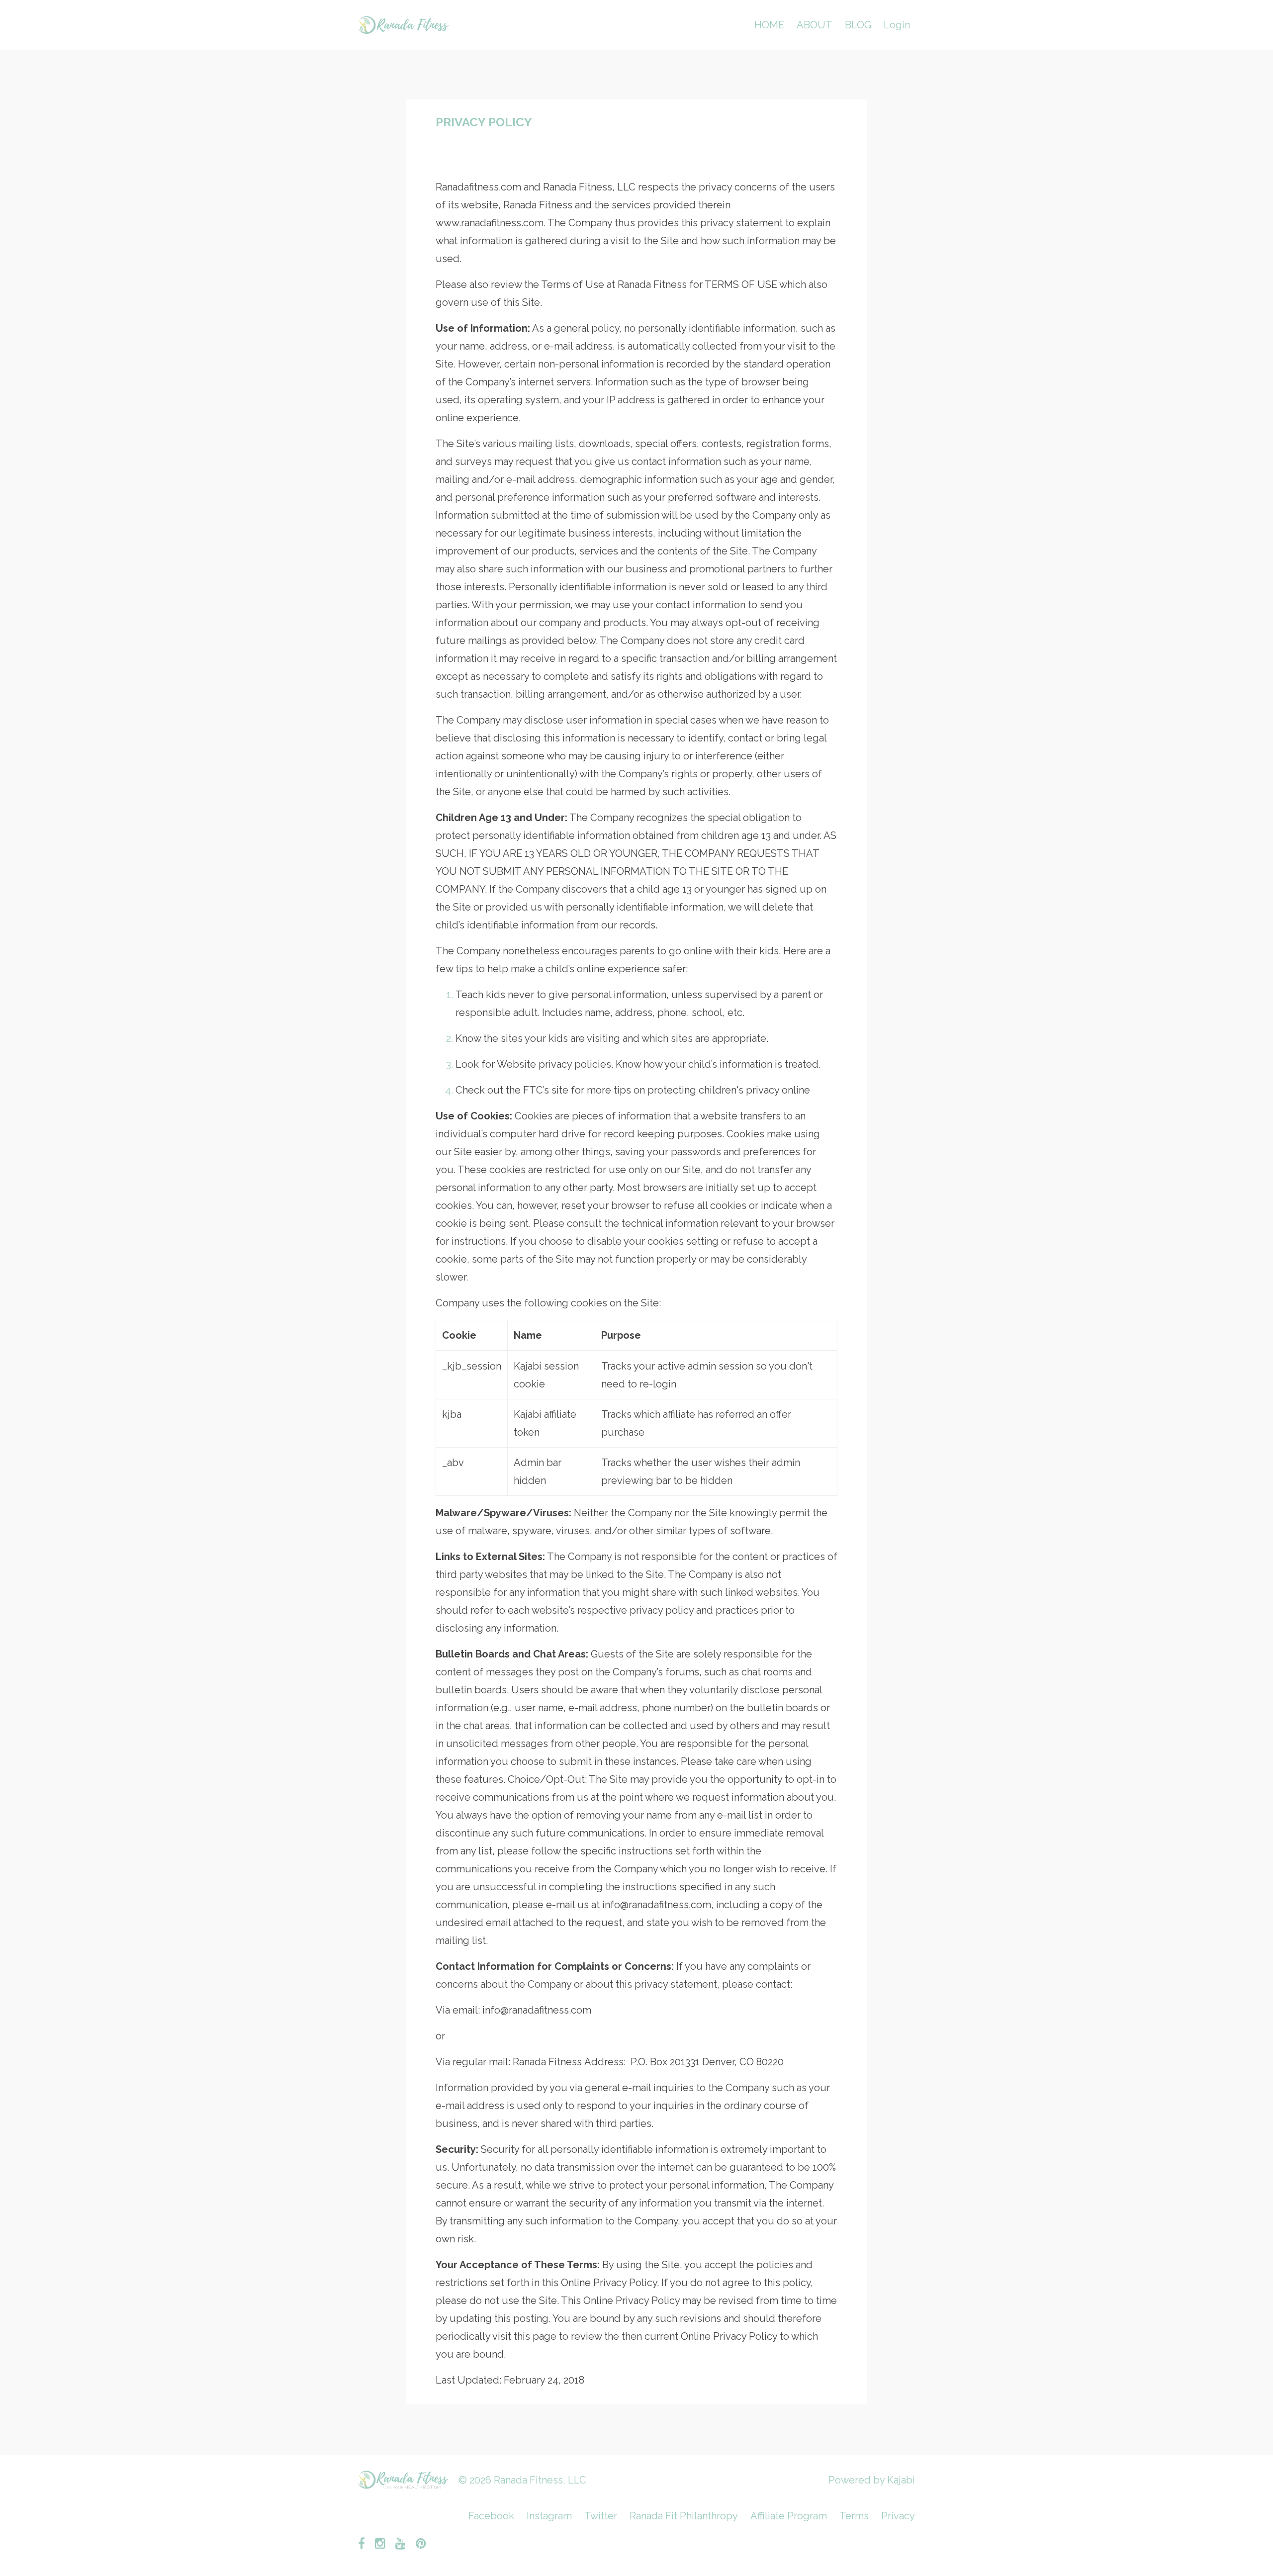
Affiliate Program (789, 2516)
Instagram (549, 2516)
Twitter (601, 2516)
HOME (769, 25)
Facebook (491, 2516)
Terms (854, 2516)
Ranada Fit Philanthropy (684, 2516)
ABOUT (815, 25)
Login (897, 25)
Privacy (898, 2516)
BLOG (858, 25)
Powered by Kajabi (872, 2480)
